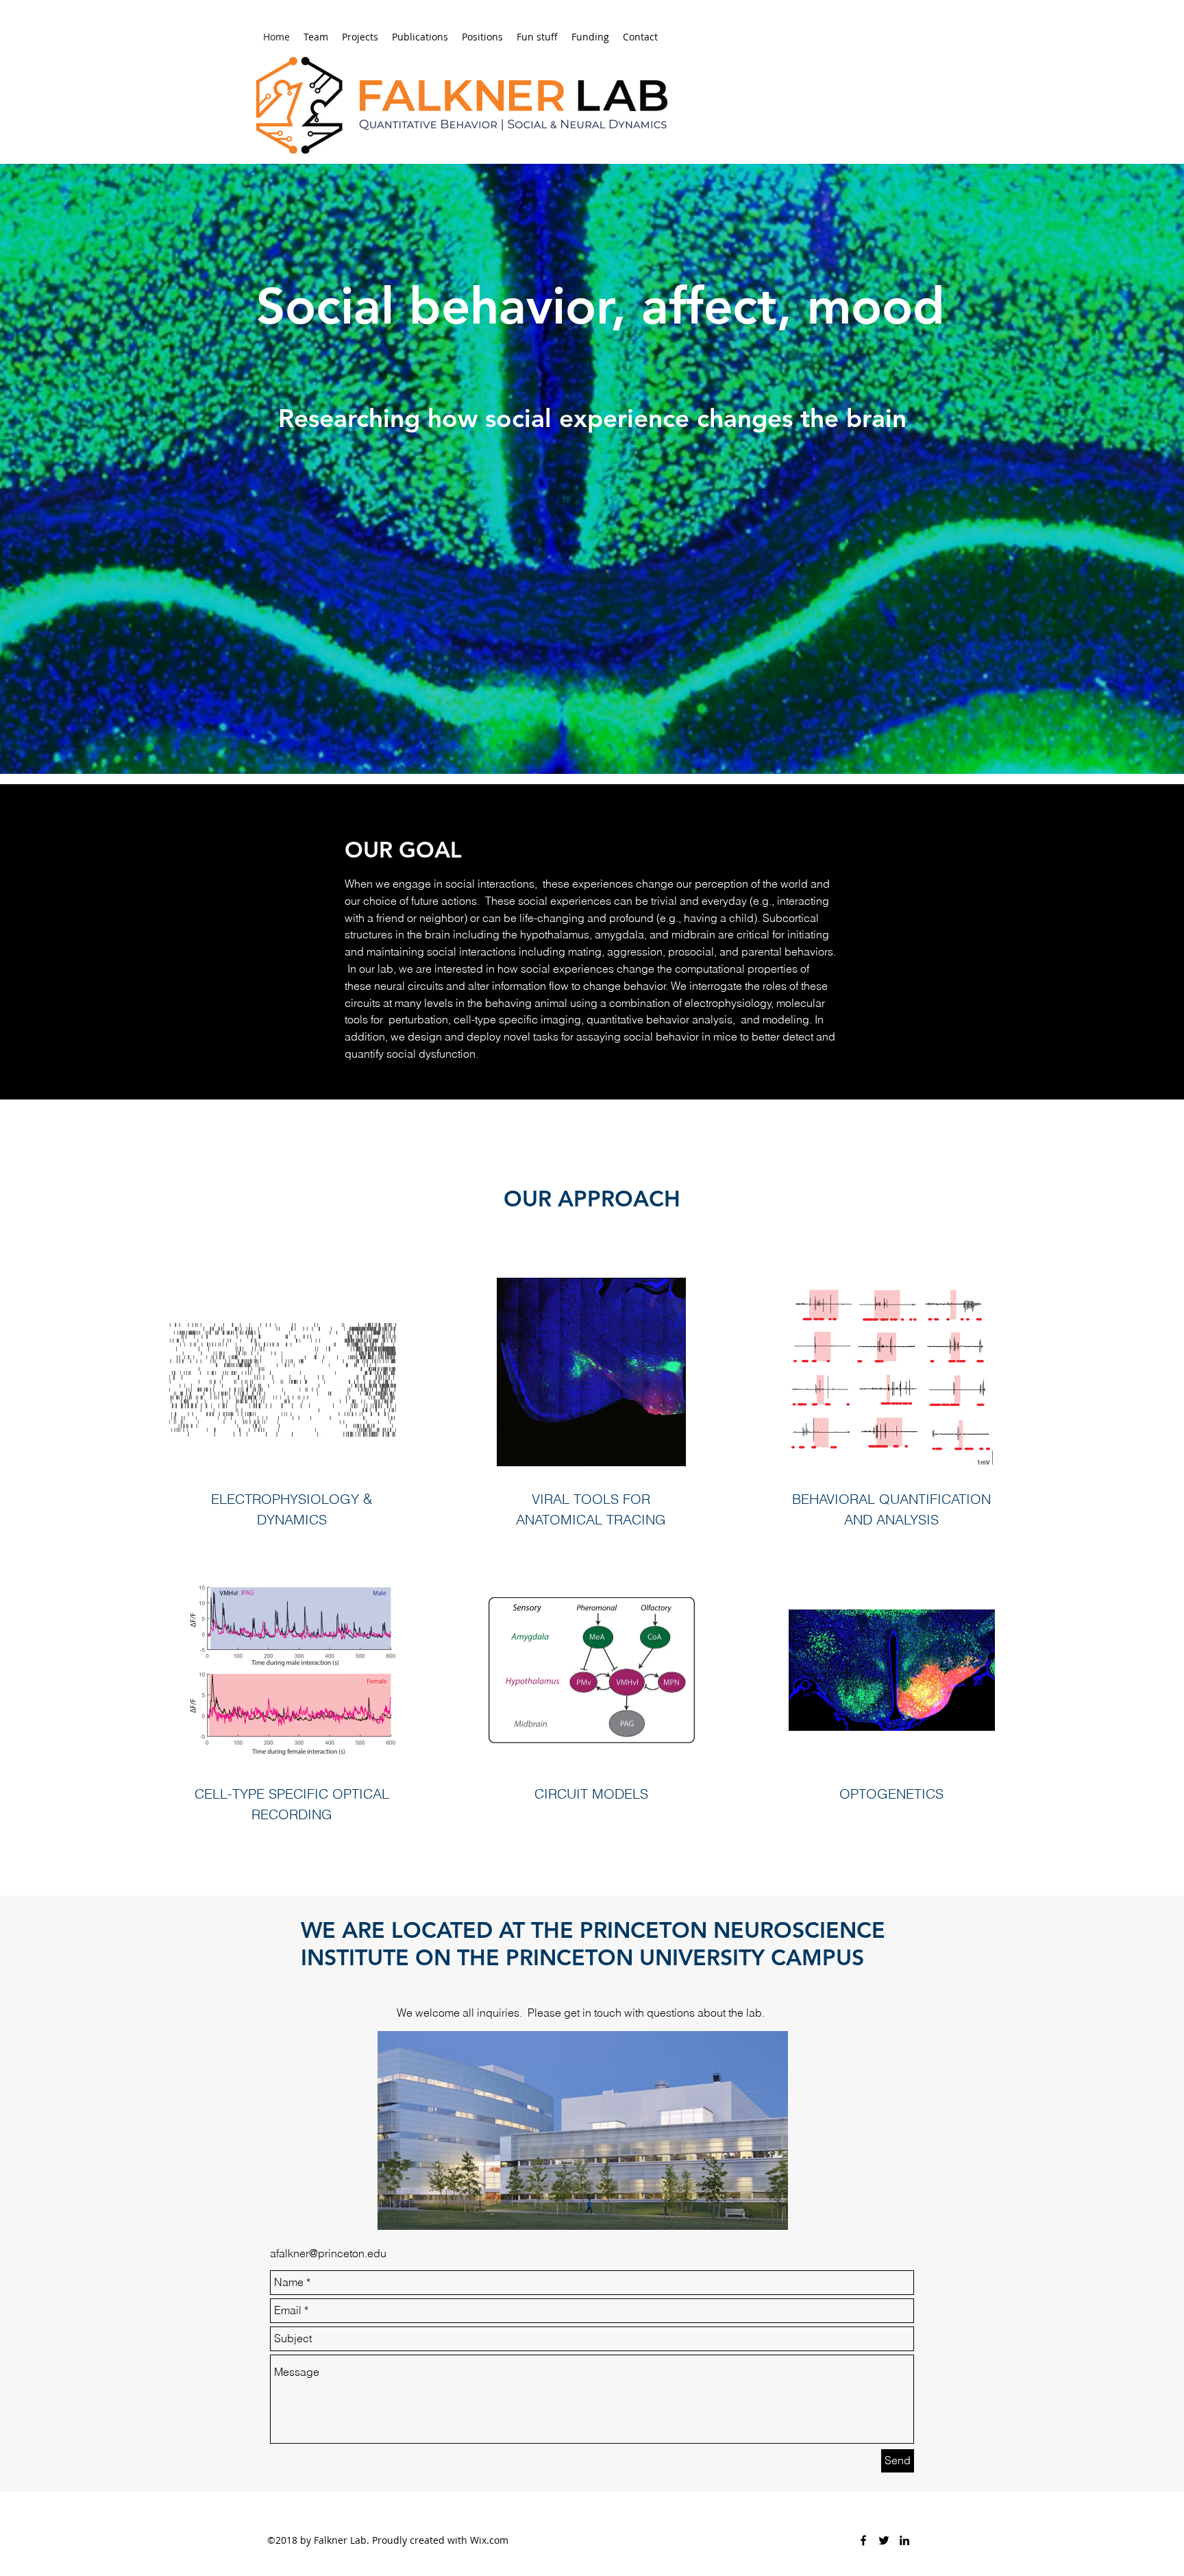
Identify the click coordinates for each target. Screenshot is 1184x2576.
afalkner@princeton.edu (328, 2253)
